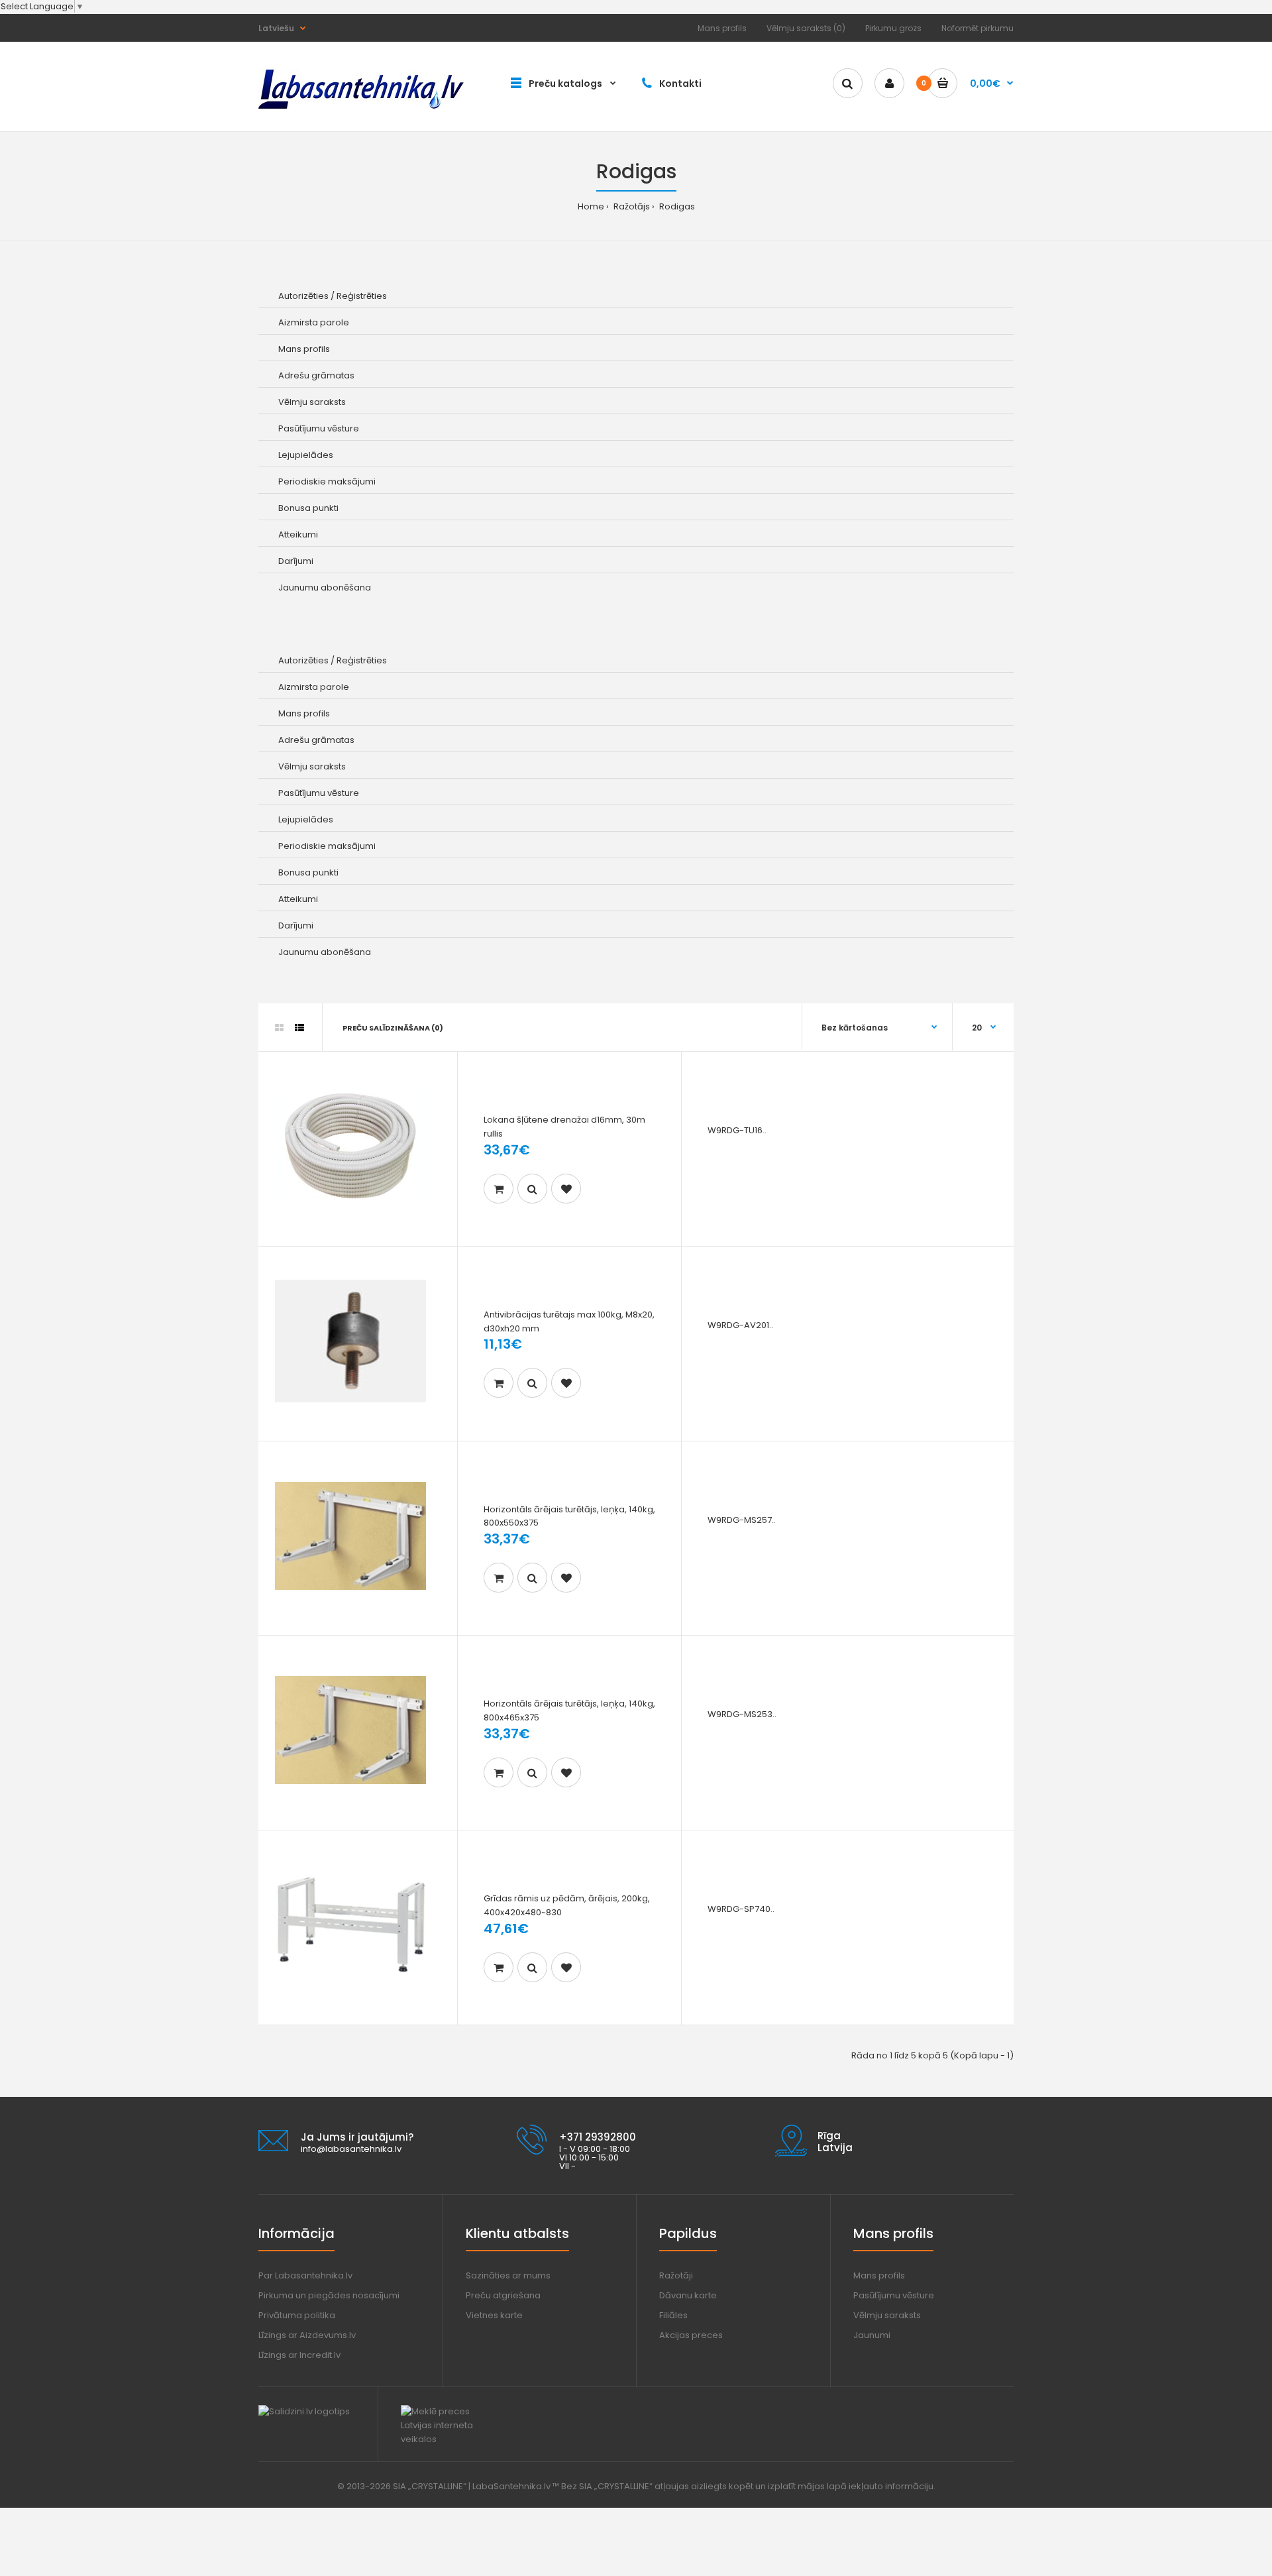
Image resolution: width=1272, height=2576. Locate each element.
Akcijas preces (691, 2335)
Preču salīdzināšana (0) (393, 1028)
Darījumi (296, 561)
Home (591, 206)
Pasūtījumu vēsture (319, 428)
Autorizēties (303, 296)
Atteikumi (298, 534)
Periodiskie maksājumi (327, 481)
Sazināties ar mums (508, 2275)
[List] (299, 1028)
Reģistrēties (362, 296)
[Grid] (279, 1028)
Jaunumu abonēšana (325, 588)
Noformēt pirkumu (978, 28)
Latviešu (276, 28)
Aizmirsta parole (314, 322)
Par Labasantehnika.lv (305, 2275)
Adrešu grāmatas (316, 375)
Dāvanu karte (688, 2295)
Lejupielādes (306, 455)
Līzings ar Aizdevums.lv (307, 2335)
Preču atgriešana (503, 2295)
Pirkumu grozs (893, 28)
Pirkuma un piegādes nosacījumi (329, 2295)
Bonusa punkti (308, 508)
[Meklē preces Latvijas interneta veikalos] (449, 2439)
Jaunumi (872, 2335)
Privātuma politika (297, 2315)
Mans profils (722, 28)
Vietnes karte (494, 2315)
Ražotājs (631, 206)
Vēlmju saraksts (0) (806, 28)
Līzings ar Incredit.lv (299, 2355)
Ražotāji (676, 2275)
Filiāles (673, 2315)
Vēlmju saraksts (312, 402)
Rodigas (676, 206)
